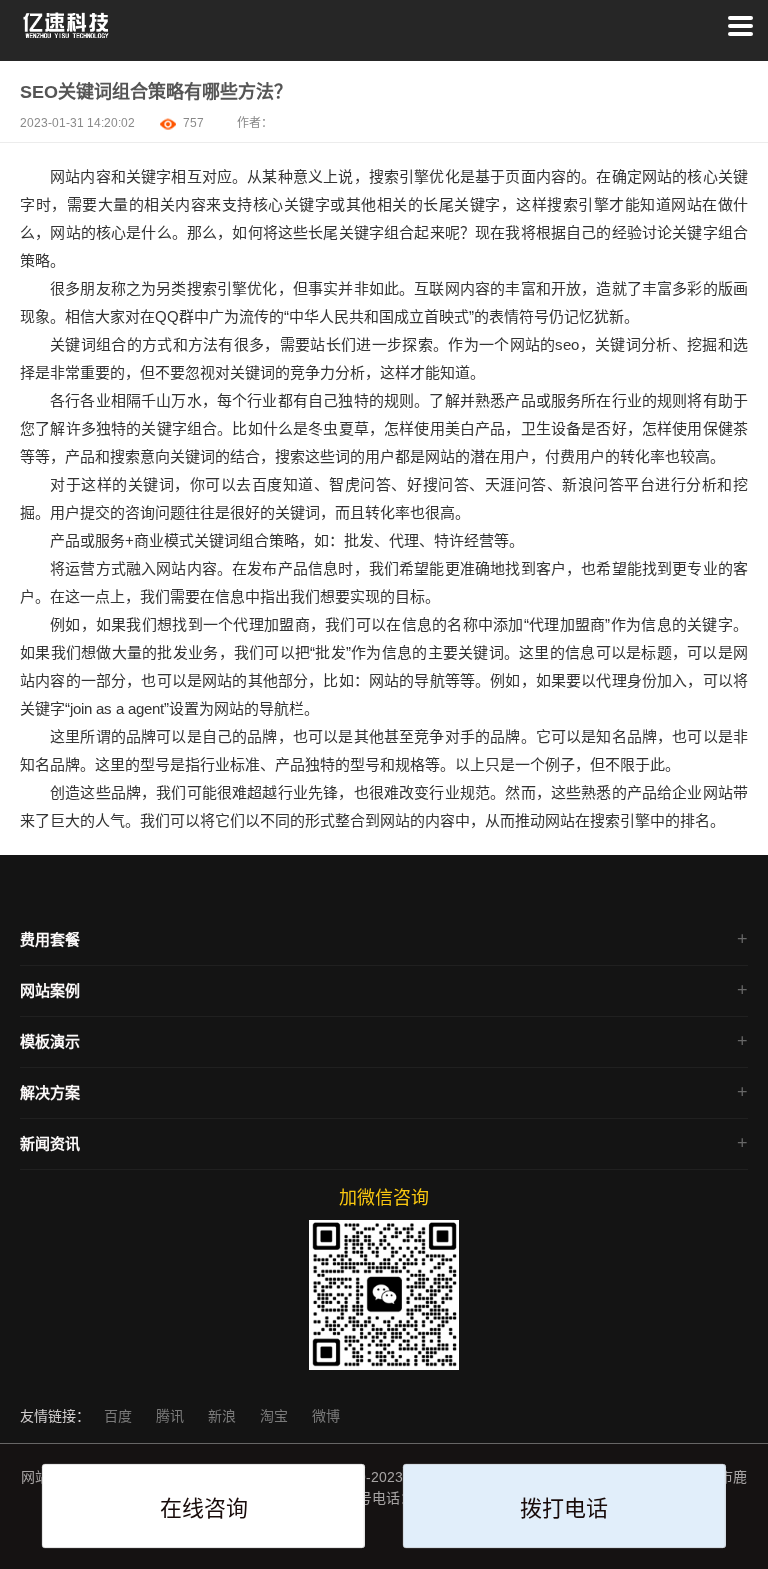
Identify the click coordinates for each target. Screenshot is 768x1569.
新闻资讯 (50, 1143)
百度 (120, 1416)
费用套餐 (50, 939)
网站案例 (50, 990)
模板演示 (50, 1041)
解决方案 (50, 1092)
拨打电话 (564, 1508)
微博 (326, 1416)
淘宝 (276, 1416)
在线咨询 (204, 1508)
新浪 (224, 1416)
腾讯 (172, 1416)
